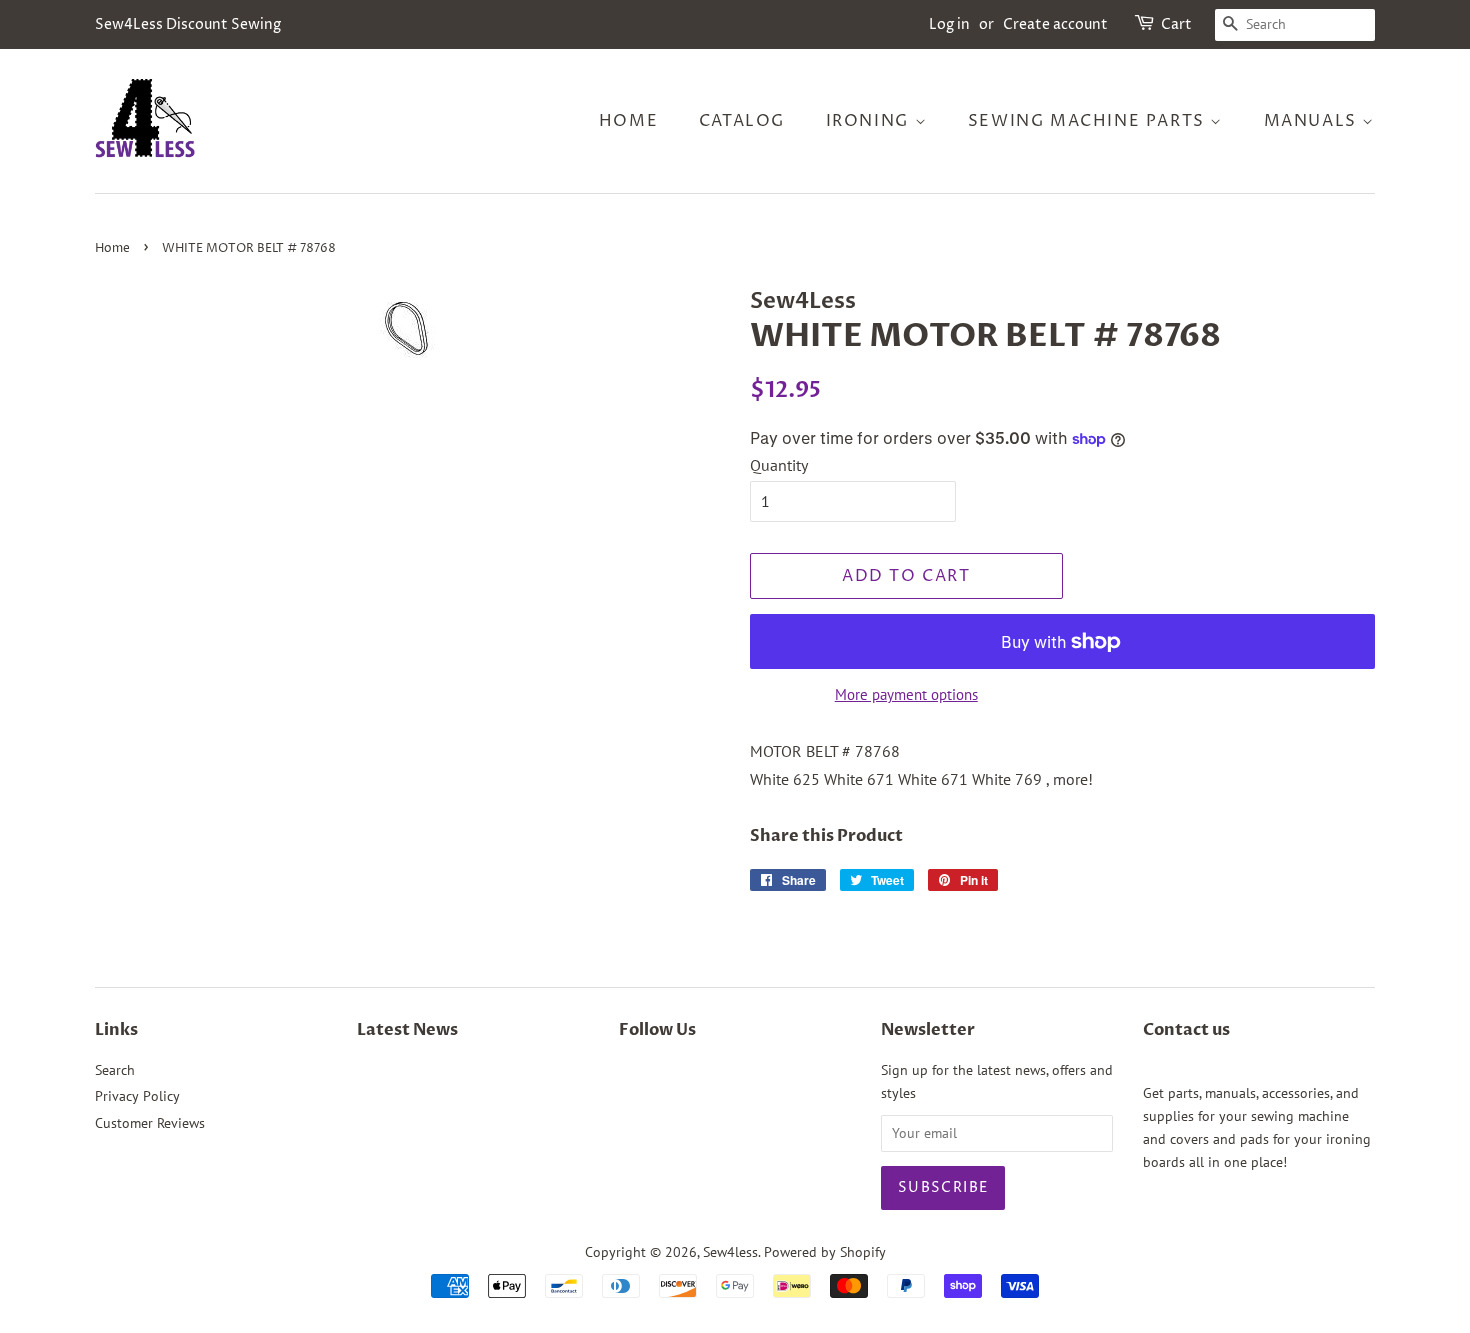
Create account (1055, 24)
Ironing (870, 121)
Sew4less (730, 1252)
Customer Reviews (150, 1123)
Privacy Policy (137, 1096)
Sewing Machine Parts (1089, 121)
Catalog (742, 121)
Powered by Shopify (825, 1252)
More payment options (906, 694)
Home (628, 121)
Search (115, 1070)
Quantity (779, 465)
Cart (1176, 24)
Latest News (407, 1030)
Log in (949, 24)
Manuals (1313, 121)
